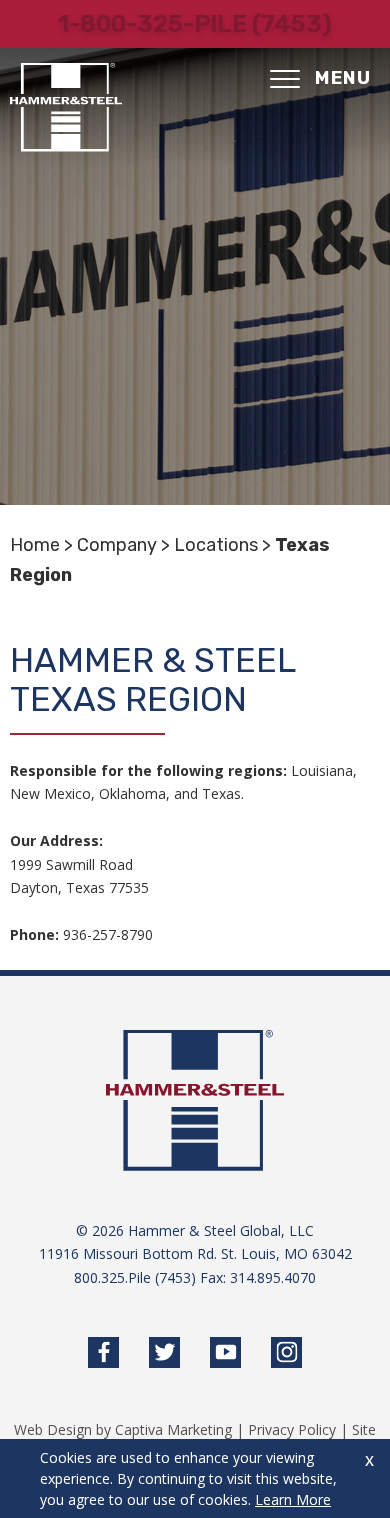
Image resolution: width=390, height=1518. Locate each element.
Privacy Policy (292, 1429)
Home (35, 545)
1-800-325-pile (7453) (195, 24)
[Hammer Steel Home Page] (66, 107)
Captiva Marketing (173, 1429)
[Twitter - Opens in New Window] (164, 1352)
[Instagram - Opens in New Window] (286, 1352)
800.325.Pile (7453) (135, 1277)
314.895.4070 (273, 1277)
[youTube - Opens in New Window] (225, 1352)
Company (117, 545)
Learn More (293, 1499)
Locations (216, 545)
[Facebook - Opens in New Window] (103, 1352)
